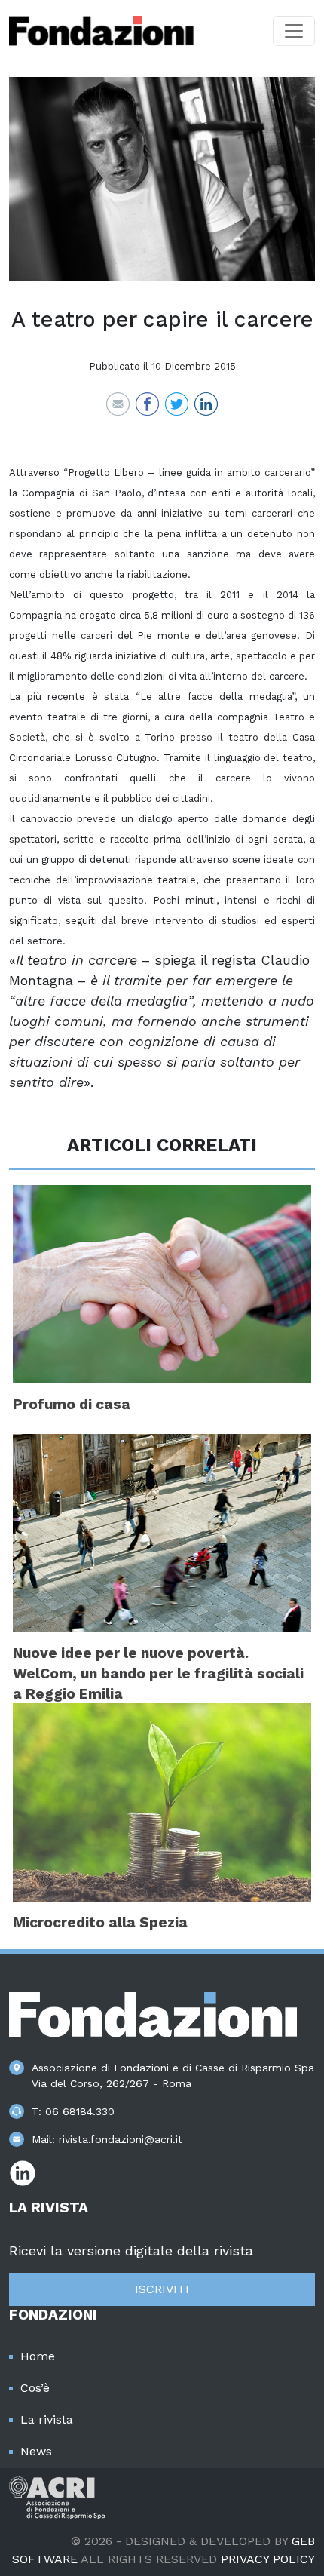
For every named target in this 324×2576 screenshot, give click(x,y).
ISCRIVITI (162, 2289)
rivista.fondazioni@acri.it (121, 2139)
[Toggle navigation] (294, 31)
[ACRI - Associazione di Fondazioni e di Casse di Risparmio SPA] (57, 2496)
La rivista (47, 2419)
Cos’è (35, 2388)
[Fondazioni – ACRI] (101, 31)
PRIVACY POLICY (268, 2559)
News (36, 2451)
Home (38, 2356)
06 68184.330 (80, 2111)
